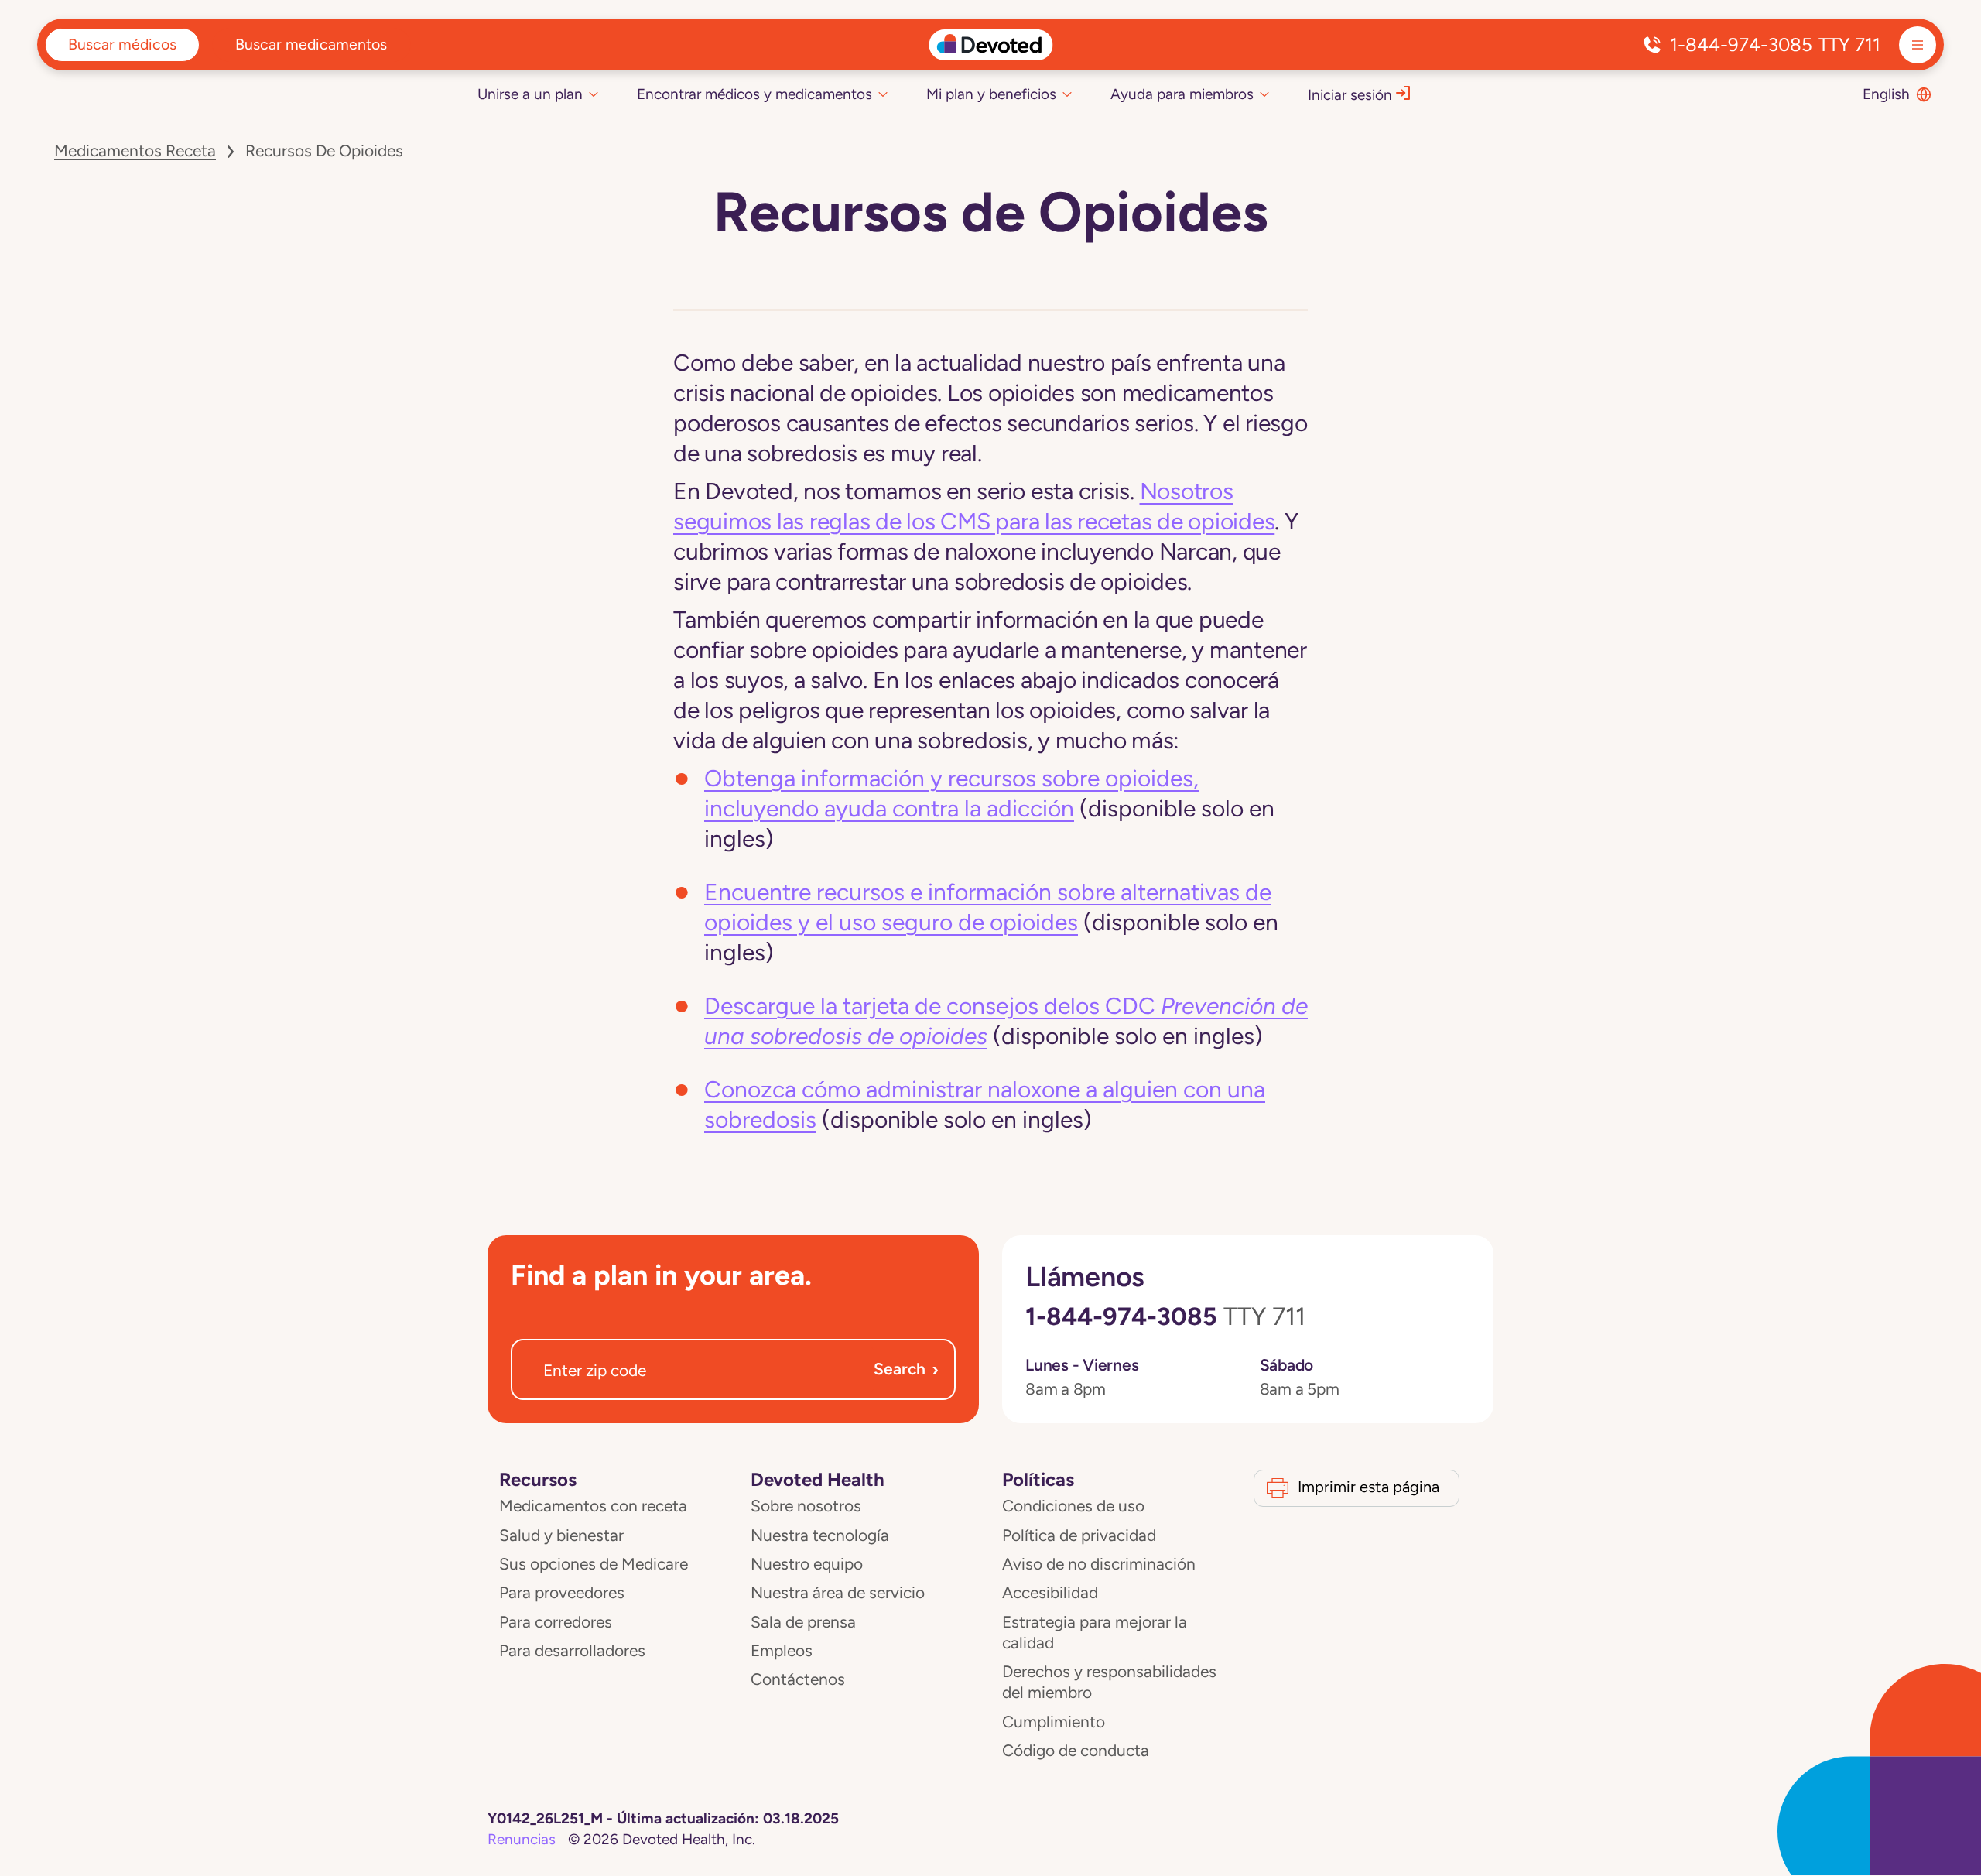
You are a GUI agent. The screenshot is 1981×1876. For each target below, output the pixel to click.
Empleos (782, 1651)
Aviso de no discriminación (1099, 1564)
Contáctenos (798, 1679)
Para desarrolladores (572, 1651)
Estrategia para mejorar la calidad (1095, 1633)
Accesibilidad (1050, 1593)
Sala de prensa (803, 1622)
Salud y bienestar (561, 1535)
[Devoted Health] (991, 45)
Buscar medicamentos (311, 44)
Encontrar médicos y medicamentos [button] (754, 94)
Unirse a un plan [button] (530, 94)
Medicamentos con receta (593, 1506)
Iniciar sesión (1350, 95)
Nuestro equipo (807, 1564)
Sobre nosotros (806, 1506)
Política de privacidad (1079, 1535)
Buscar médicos (122, 44)
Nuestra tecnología (820, 1535)
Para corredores (556, 1622)
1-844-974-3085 (1775, 45)
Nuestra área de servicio (838, 1593)
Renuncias (522, 1839)
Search (906, 1369)
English (1886, 94)
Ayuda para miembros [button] (1182, 94)
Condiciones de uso (1073, 1506)
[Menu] (1918, 45)
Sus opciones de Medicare (594, 1564)
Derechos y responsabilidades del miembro (1109, 1682)
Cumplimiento (1054, 1722)
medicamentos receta (135, 151)
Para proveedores (562, 1593)
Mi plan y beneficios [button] (991, 94)
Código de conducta (1076, 1751)
